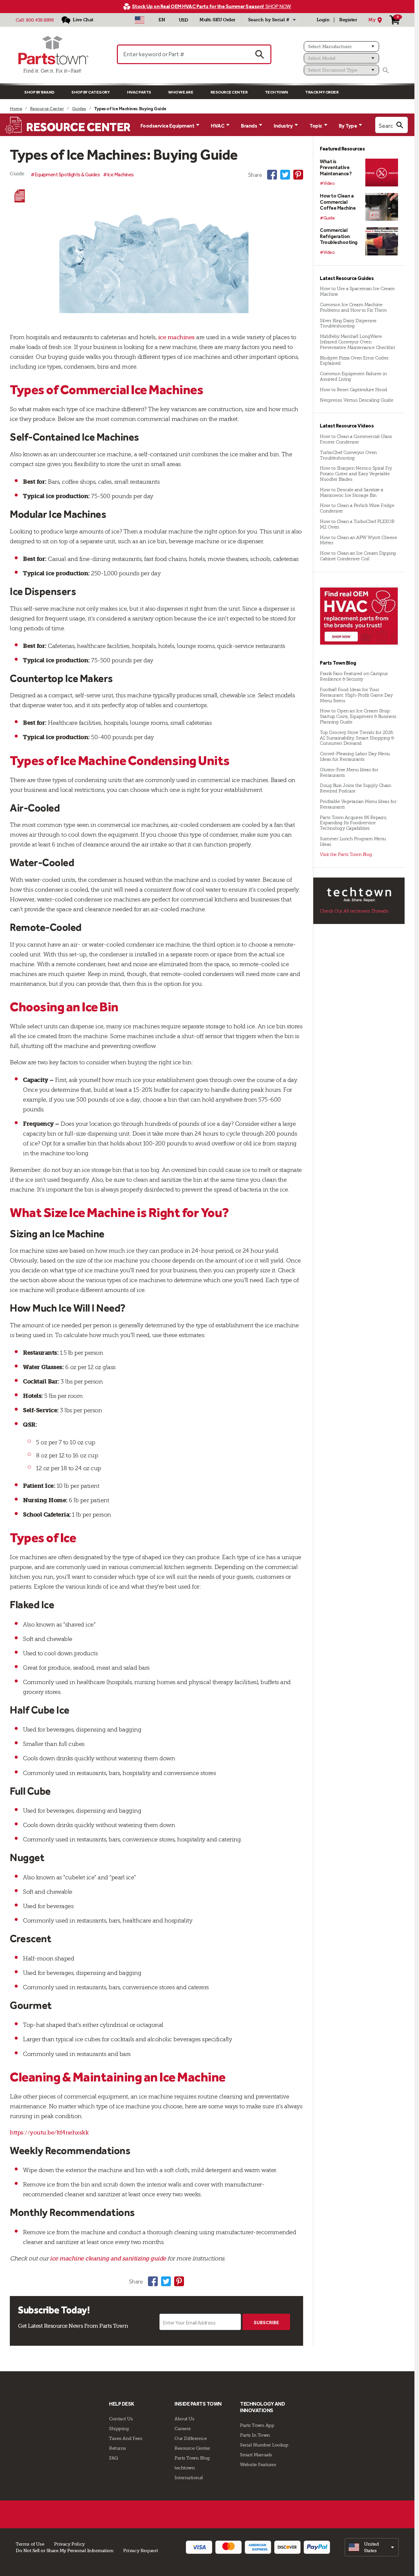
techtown (185, 2468)
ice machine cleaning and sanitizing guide (107, 2258)
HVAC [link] (218, 126)
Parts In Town (255, 2435)
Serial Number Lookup (264, 2445)
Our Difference (191, 2438)
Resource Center (229, 92)
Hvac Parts (139, 92)
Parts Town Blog (192, 2458)
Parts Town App (257, 2425)
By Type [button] (348, 126)
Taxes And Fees (126, 2438)
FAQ (114, 2458)
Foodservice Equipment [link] (167, 126)
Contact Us (121, 2419)
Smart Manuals (256, 2455)
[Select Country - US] (140, 20)
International (189, 2478)
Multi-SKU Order (217, 20)
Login (323, 20)
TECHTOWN (276, 92)
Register (348, 20)
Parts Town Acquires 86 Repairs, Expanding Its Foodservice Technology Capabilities (353, 823)
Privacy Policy (69, 2544)
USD (183, 20)
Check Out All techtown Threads (354, 911)
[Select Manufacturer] (341, 46)
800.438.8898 (40, 20)
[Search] (386, 70)
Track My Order (322, 92)
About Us (184, 2419)
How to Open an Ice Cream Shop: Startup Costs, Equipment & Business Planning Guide (358, 716)
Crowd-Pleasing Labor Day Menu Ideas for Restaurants (355, 757)
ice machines (176, 337)
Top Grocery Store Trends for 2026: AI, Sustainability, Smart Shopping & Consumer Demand (357, 738)
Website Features (258, 2464)
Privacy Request (140, 2550)
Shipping (119, 2428)
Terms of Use (30, 2544)
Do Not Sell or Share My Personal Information (64, 2550)
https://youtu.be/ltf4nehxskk (49, 2132)
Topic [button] (316, 126)
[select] (372, 2547)
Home (16, 109)
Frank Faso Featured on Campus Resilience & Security (354, 676)
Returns (118, 2448)
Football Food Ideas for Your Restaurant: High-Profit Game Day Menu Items (356, 695)
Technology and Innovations (262, 2407)
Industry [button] (283, 126)
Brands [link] (249, 126)
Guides (79, 109)
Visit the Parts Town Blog (346, 854)
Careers (183, 2428)
